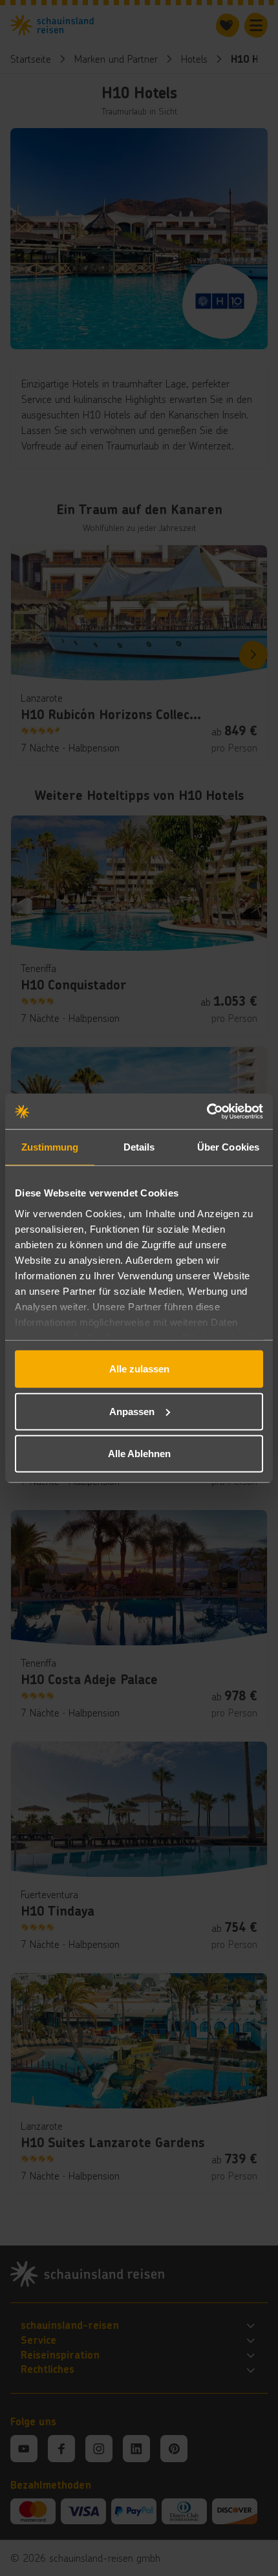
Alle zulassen (139, 1369)
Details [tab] (139, 1147)
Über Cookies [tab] (228, 1147)
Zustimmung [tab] (50, 1147)
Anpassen (132, 1411)
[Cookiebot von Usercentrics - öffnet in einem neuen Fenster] (207, 1111)
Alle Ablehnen (139, 1454)
